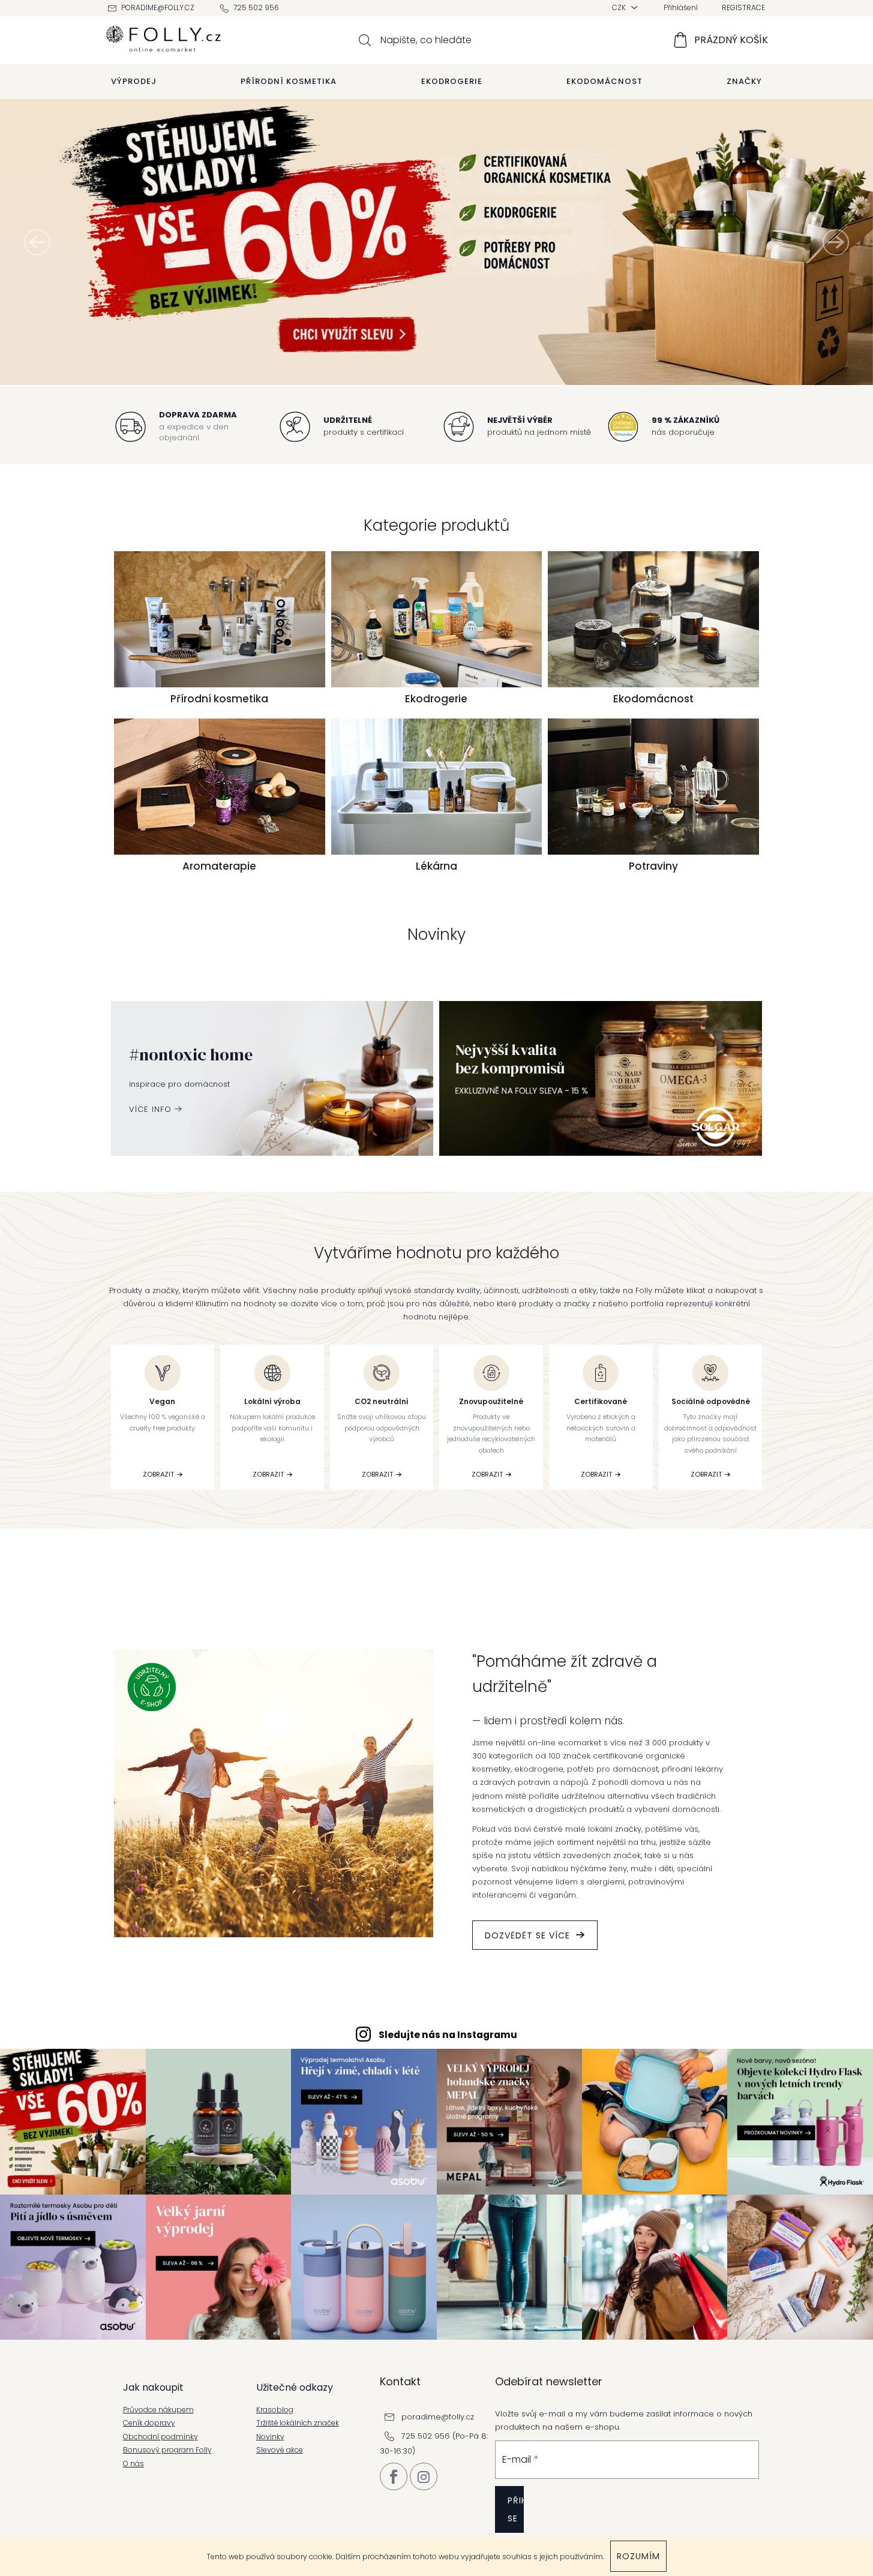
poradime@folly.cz (158, 7)
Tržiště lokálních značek (298, 2423)
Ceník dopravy (149, 2423)
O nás (133, 2464)
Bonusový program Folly (167, 2450)
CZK (620, 7)
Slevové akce (280, 2450)
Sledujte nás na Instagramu (448, 2035)
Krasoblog (275, 2410)
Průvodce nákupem (158, 2410)
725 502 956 (256, 7)
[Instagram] (424, 2476)
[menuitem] (134, 82)
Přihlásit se (516, 2509)
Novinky (270, 2437)
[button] (37, 242)
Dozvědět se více (527, 1935)
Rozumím (638, 2556)
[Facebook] (394, 2476)
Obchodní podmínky (160, 2437)
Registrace (743, 7)
